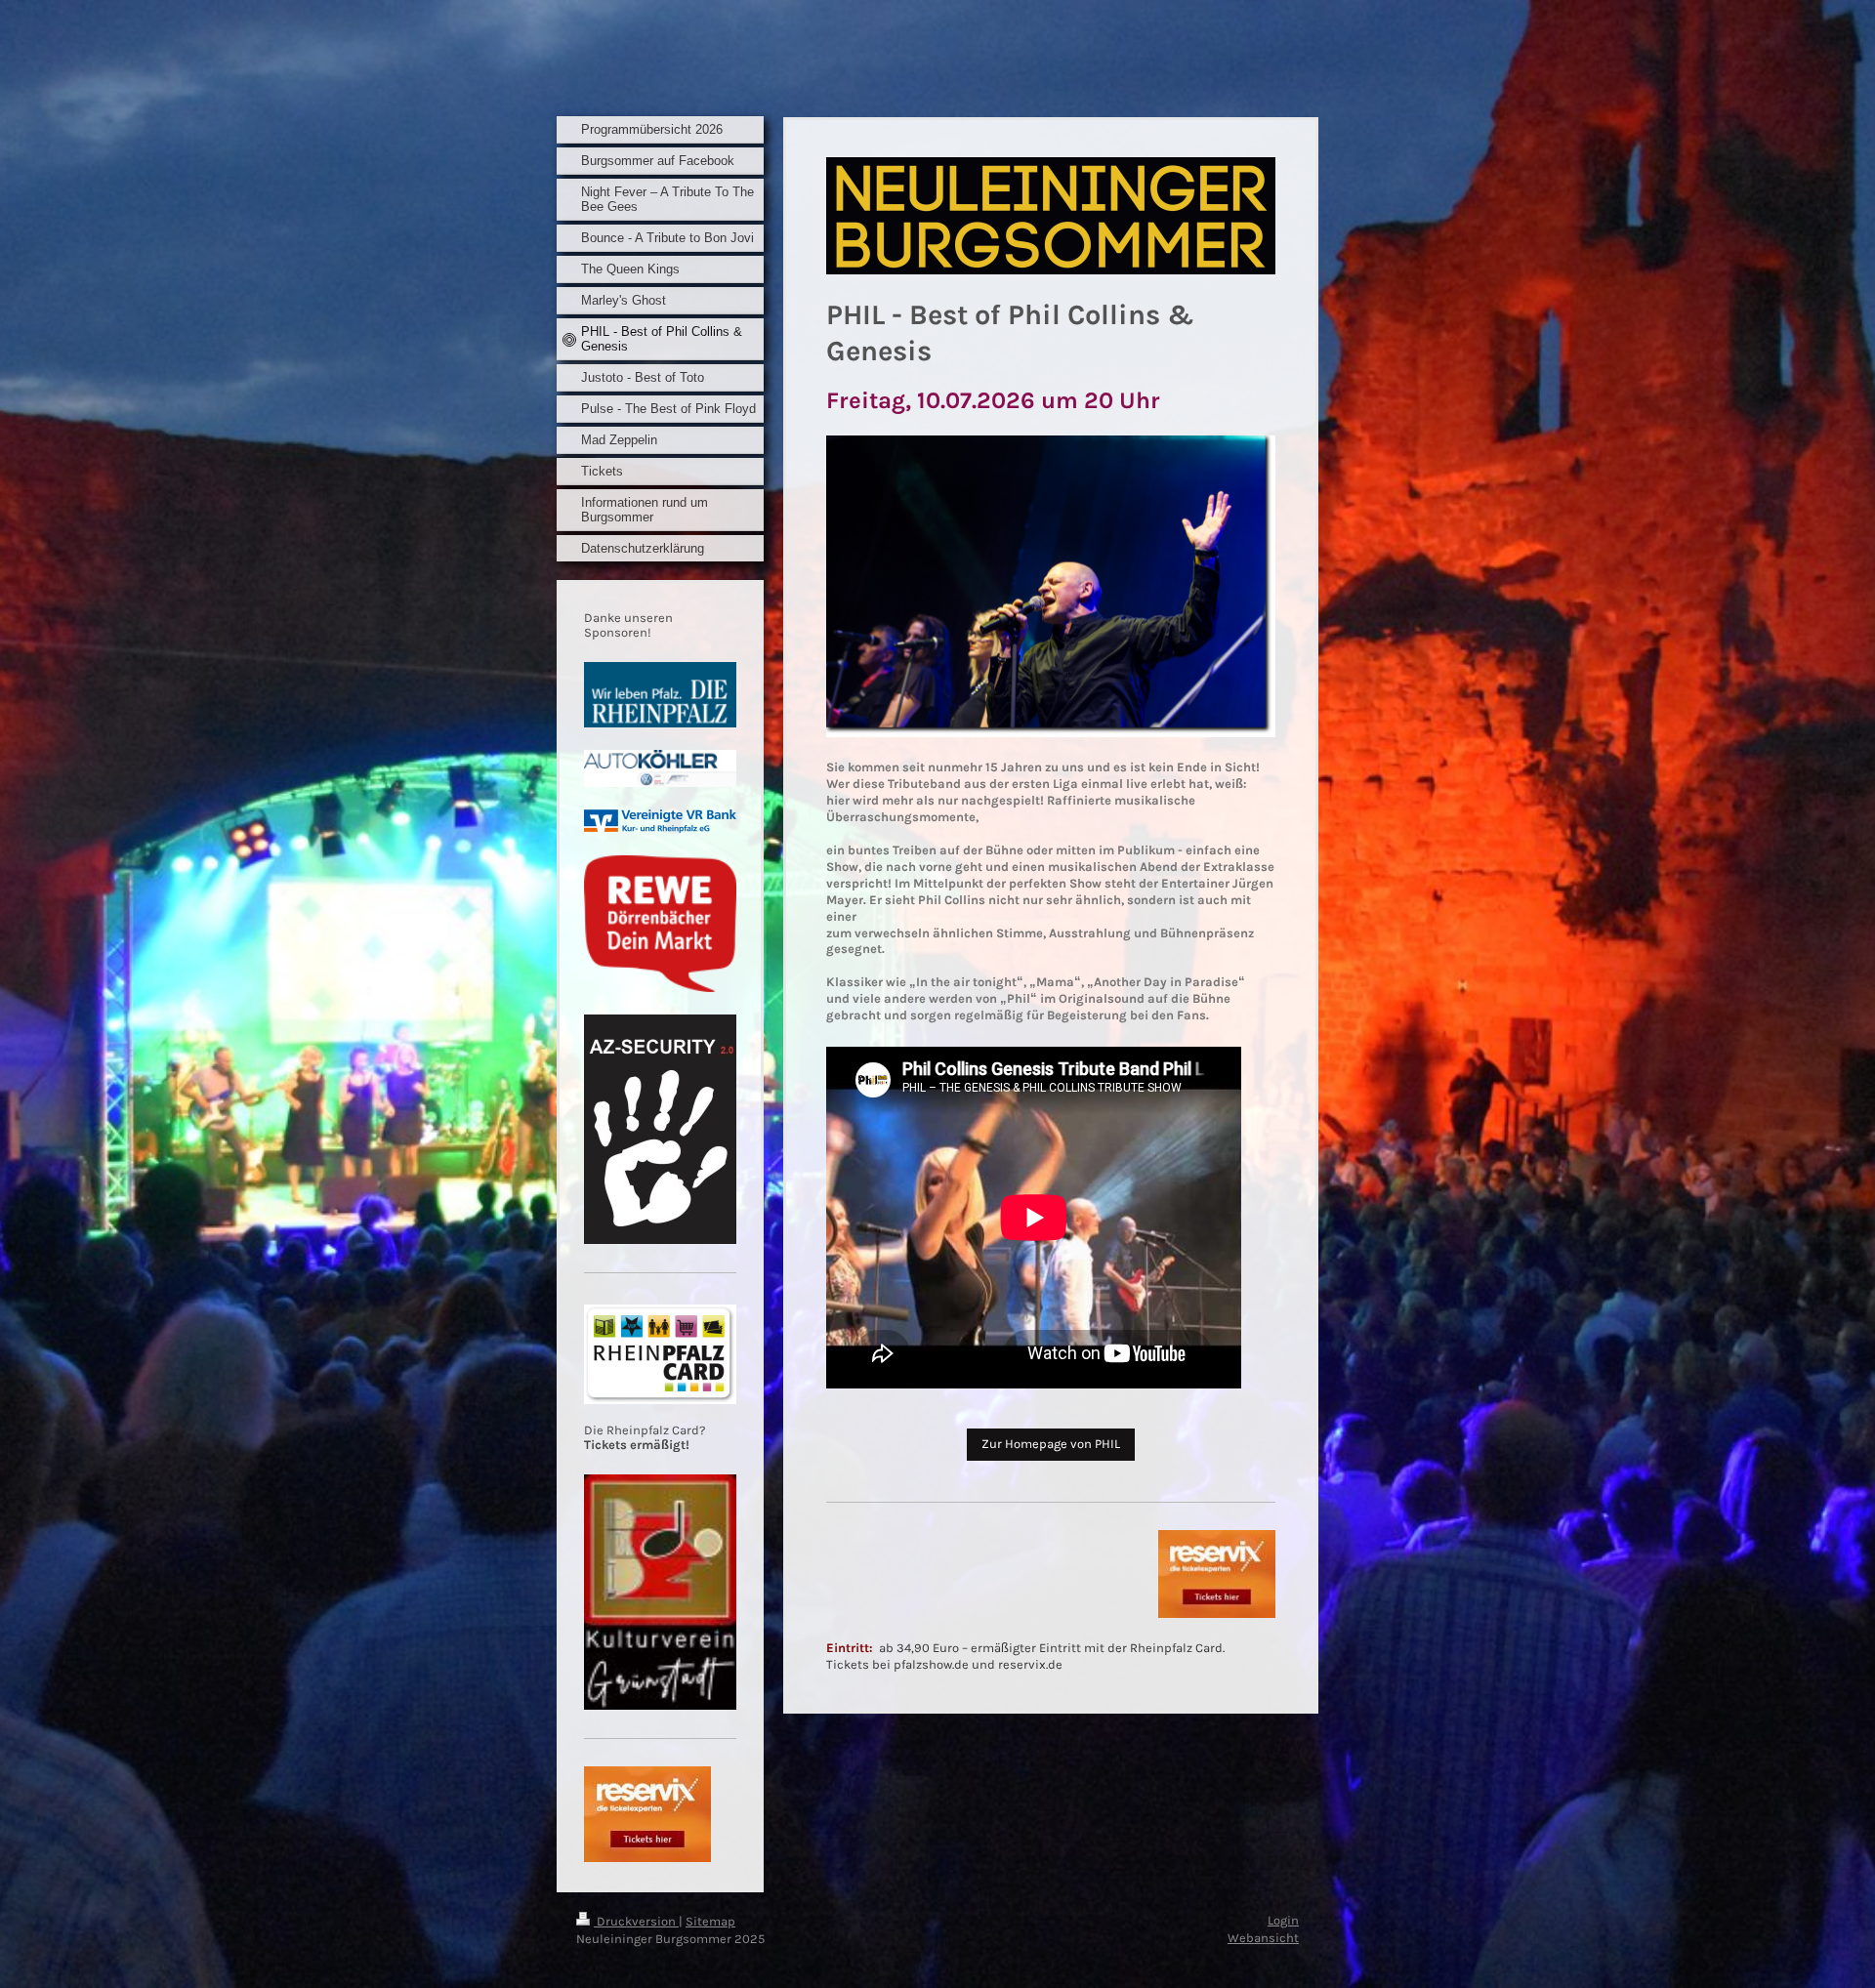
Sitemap (710, 1921)
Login (1283, 1920)
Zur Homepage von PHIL (1051, 1444)
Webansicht (1263, 1938)
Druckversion (636, 1921)
